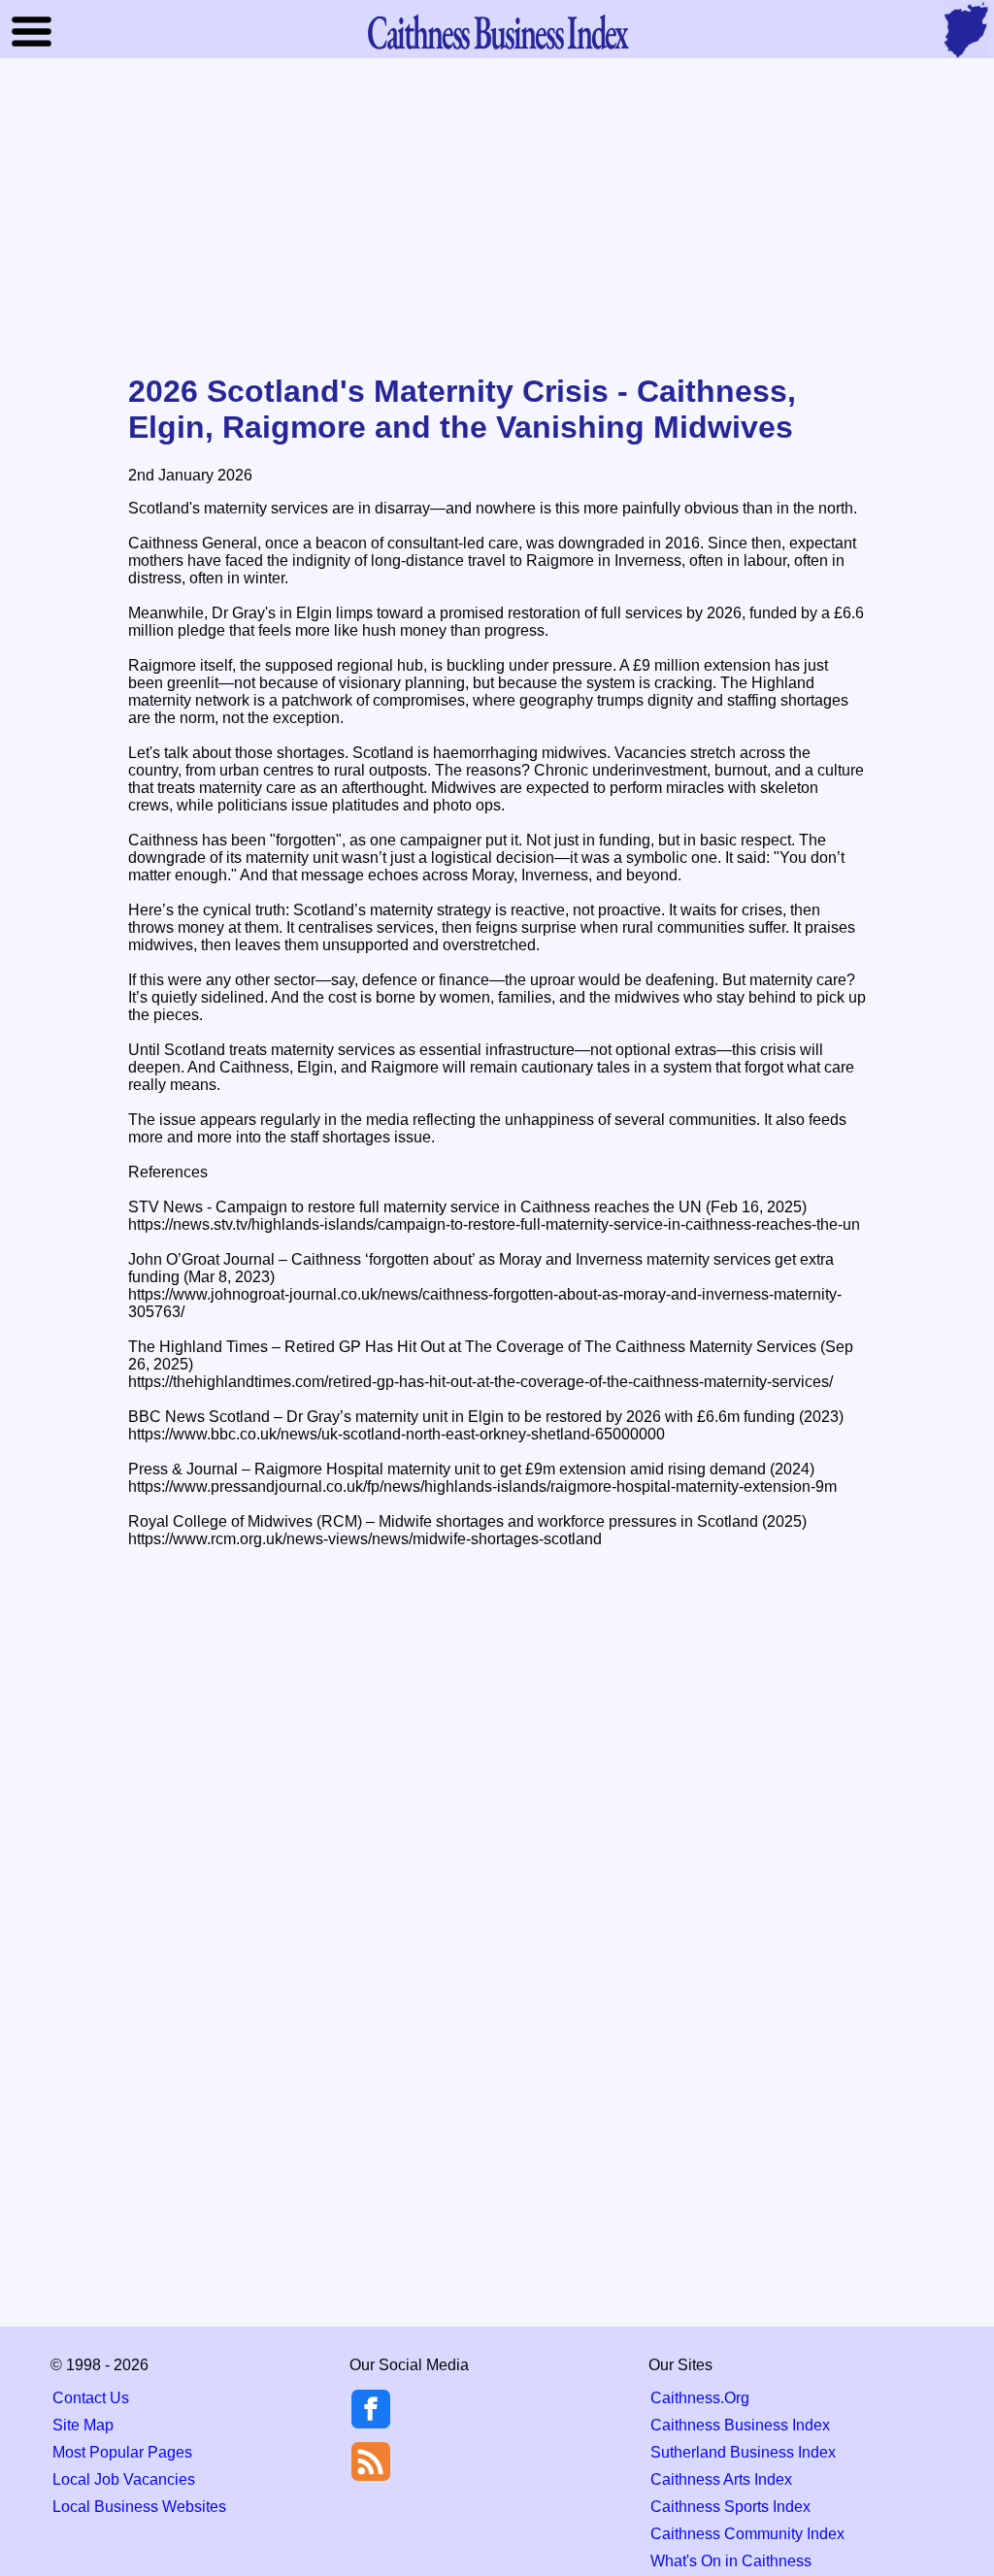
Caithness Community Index (747, 2534)
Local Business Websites (139, 2507)
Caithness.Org (700, 2398)
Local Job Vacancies (124, 2479)
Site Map (83, 2425)
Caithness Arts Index (721, 2479)
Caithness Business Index (740, 2425)
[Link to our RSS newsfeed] (371, 2460)
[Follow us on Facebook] (371, 2423)
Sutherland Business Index (743, 2452)
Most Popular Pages (122, 2452)
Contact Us (91, 2398)
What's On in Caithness (731, 2561)
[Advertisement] (497, 217)
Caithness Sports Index (730, 2507)
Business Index (497, 32)
